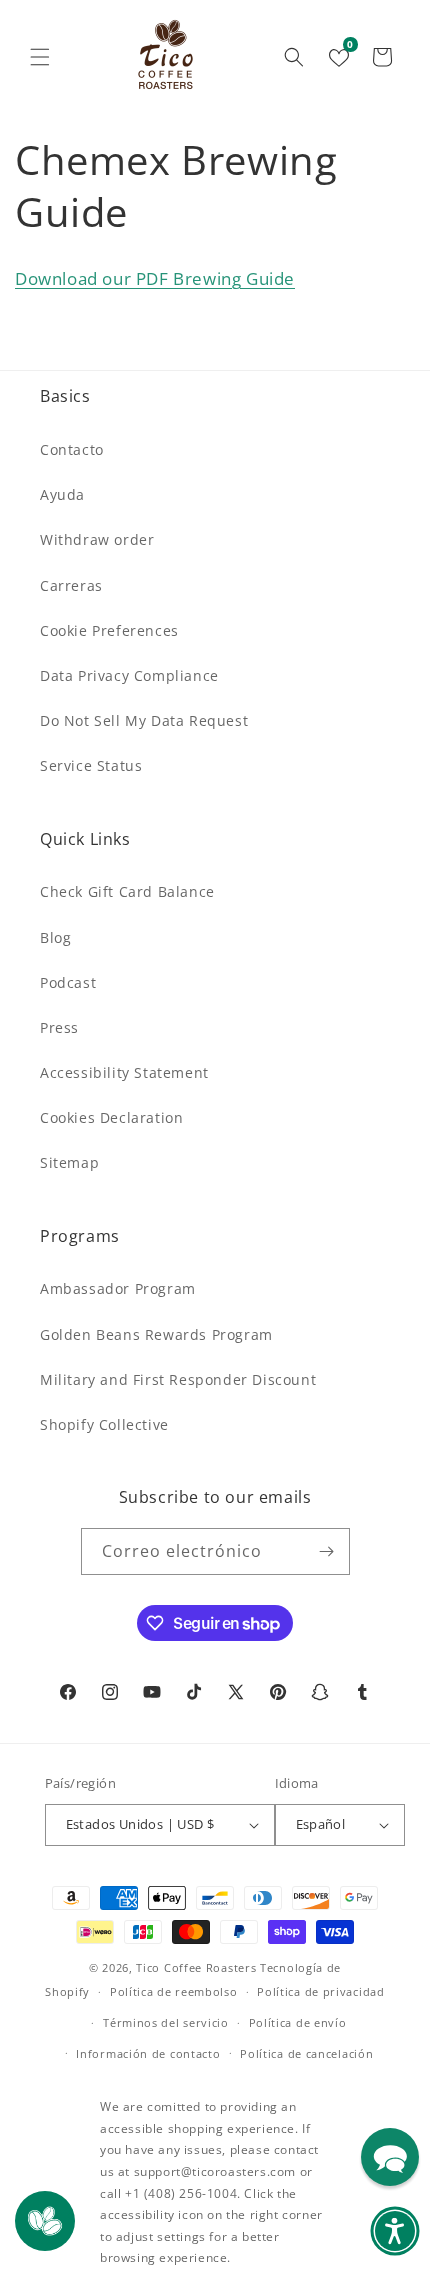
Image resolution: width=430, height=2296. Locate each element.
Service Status (91, 765)
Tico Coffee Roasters (196, 1967)
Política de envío (298, 2022)
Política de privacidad (320, 1991)
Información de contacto (148, 2053)
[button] (40, 57)
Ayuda (62, 494)
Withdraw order (97, 539)
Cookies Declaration (111, 1117)
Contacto (72, 449)
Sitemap (69, 1162)
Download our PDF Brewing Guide (155, 278)
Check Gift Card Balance (127, 891)
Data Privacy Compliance (129, 675)
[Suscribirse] (327, 1551)
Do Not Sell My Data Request (144, 720)
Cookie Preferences (109, 630)
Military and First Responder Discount (178, 1379)
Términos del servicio (166, 2022)
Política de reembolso (174, 1991)
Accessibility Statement (124, 1072)
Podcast (68, 982)
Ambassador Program (118, 1288)
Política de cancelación (306, 2053)
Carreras (71, 585)
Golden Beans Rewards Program (156, 1334)
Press (59, 1027)
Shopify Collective (104, 1424)
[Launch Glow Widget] (45, 2221)
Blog (55, 937)
